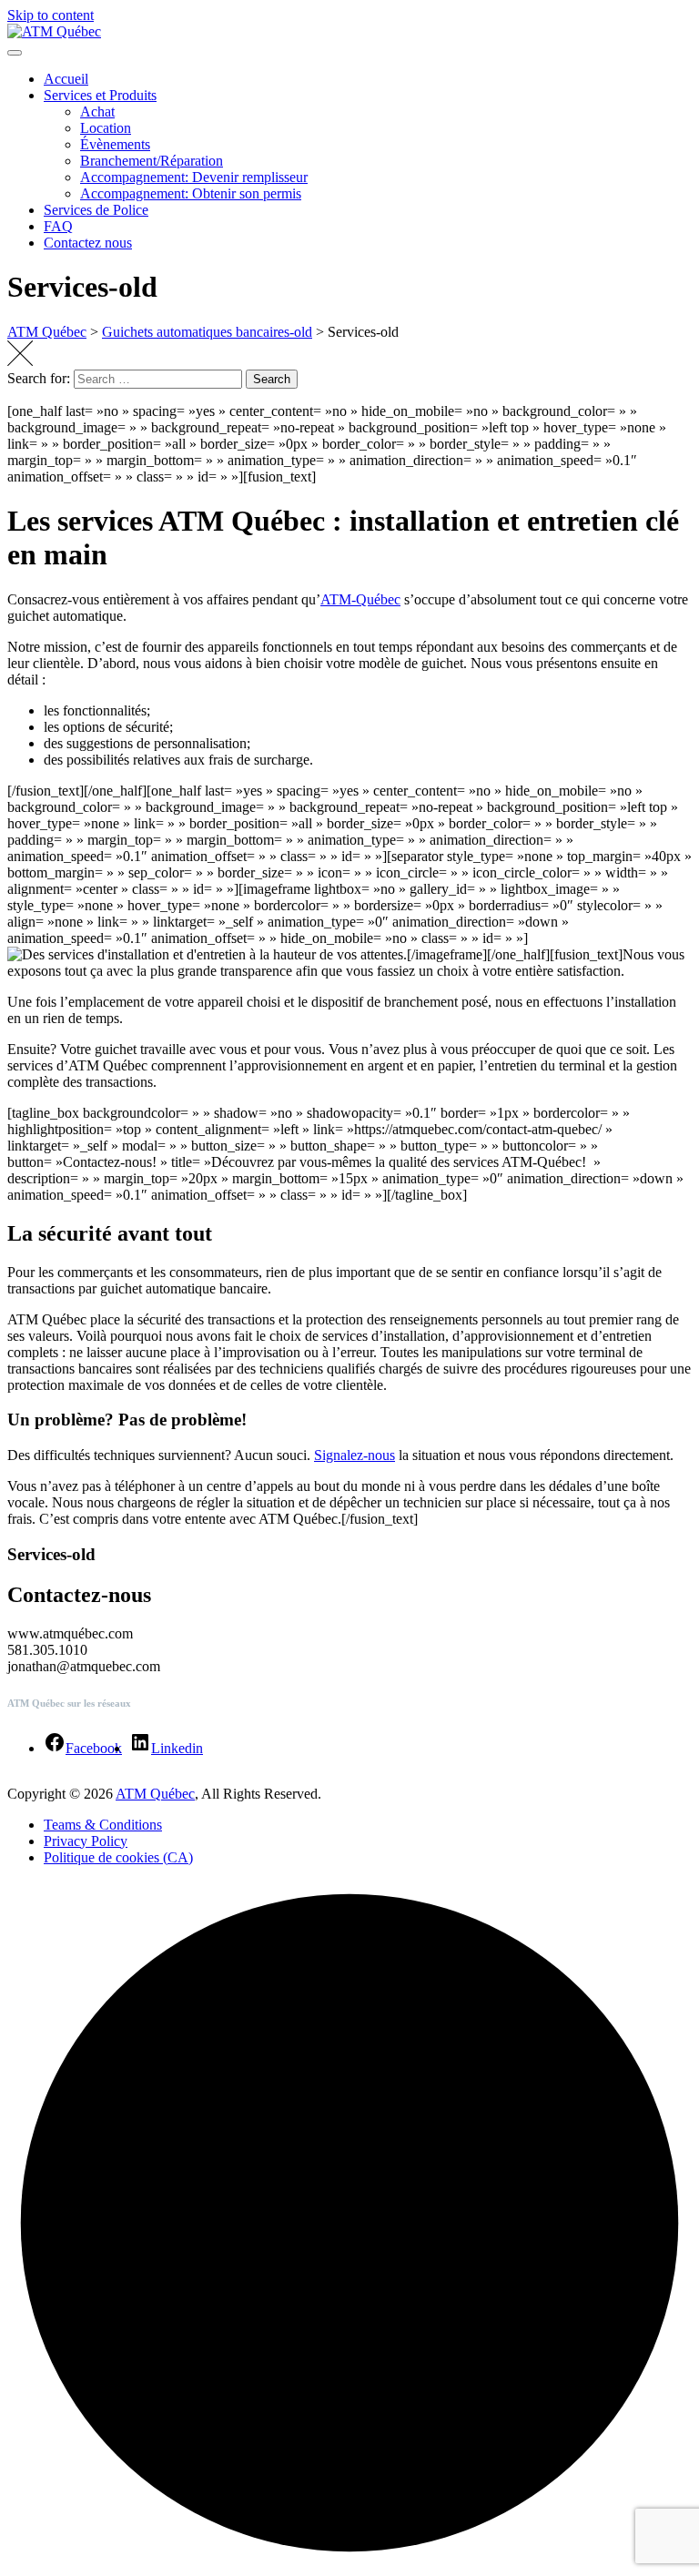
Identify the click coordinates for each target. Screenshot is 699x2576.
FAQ (58, 226)
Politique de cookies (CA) (118, 1857)
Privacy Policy (86, 1841)
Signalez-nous (355, 1455)
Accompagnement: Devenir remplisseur (194, 177)
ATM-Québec (360, 599)
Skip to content (51, 15)
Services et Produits (100, 95)
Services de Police (96, 210)
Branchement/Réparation (152, 161)
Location (106, 128)
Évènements (115, 144)
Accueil (66, 79)
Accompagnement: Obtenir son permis (191, 193)
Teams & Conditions (103, 1825)
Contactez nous (88, 243)
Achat (97, 112)
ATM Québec (155, 1794)
